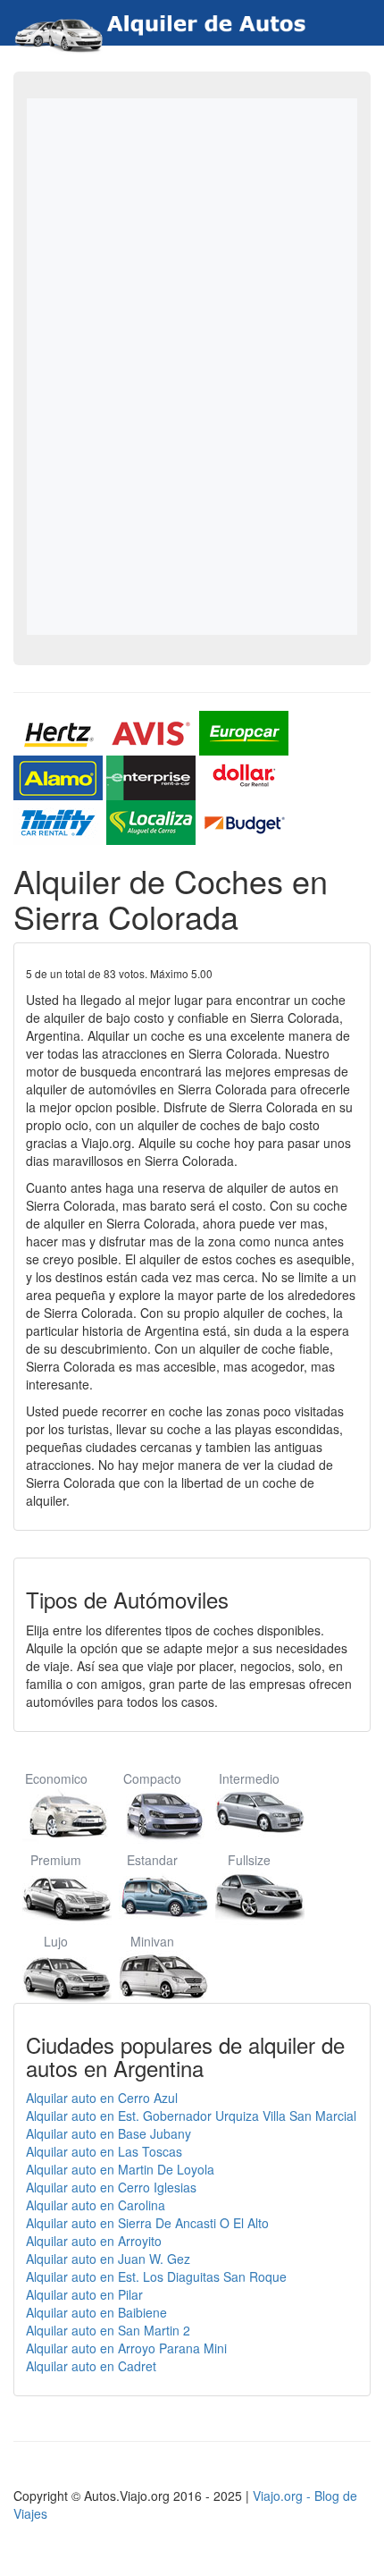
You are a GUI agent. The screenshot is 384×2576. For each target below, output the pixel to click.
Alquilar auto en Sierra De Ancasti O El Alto (147, 2223)
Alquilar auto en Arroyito (94, 2241)
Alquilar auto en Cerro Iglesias (111, 2187)
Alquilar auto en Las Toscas (104, 2151)
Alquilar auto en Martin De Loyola (120, 2169)
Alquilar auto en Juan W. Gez (108, 2259)
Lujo (56, 1941)
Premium (56, 1860)
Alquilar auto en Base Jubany (109, 2133)
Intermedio (249, 1778)
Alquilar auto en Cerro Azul (102, 2098)
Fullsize (249, 1860)
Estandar (152, 1860)
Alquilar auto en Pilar (84, 2294)
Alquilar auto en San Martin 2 (108, 2330)
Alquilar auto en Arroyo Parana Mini (126, 2348)
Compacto (152, 1778)
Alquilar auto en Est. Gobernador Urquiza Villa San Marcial (191, 2116)
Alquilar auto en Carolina (96, 2205)
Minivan (152, 1941)
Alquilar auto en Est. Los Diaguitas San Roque (156, 2276)
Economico (56, 1778)
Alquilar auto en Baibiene (96, 2312)
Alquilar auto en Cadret (91, 2366)
